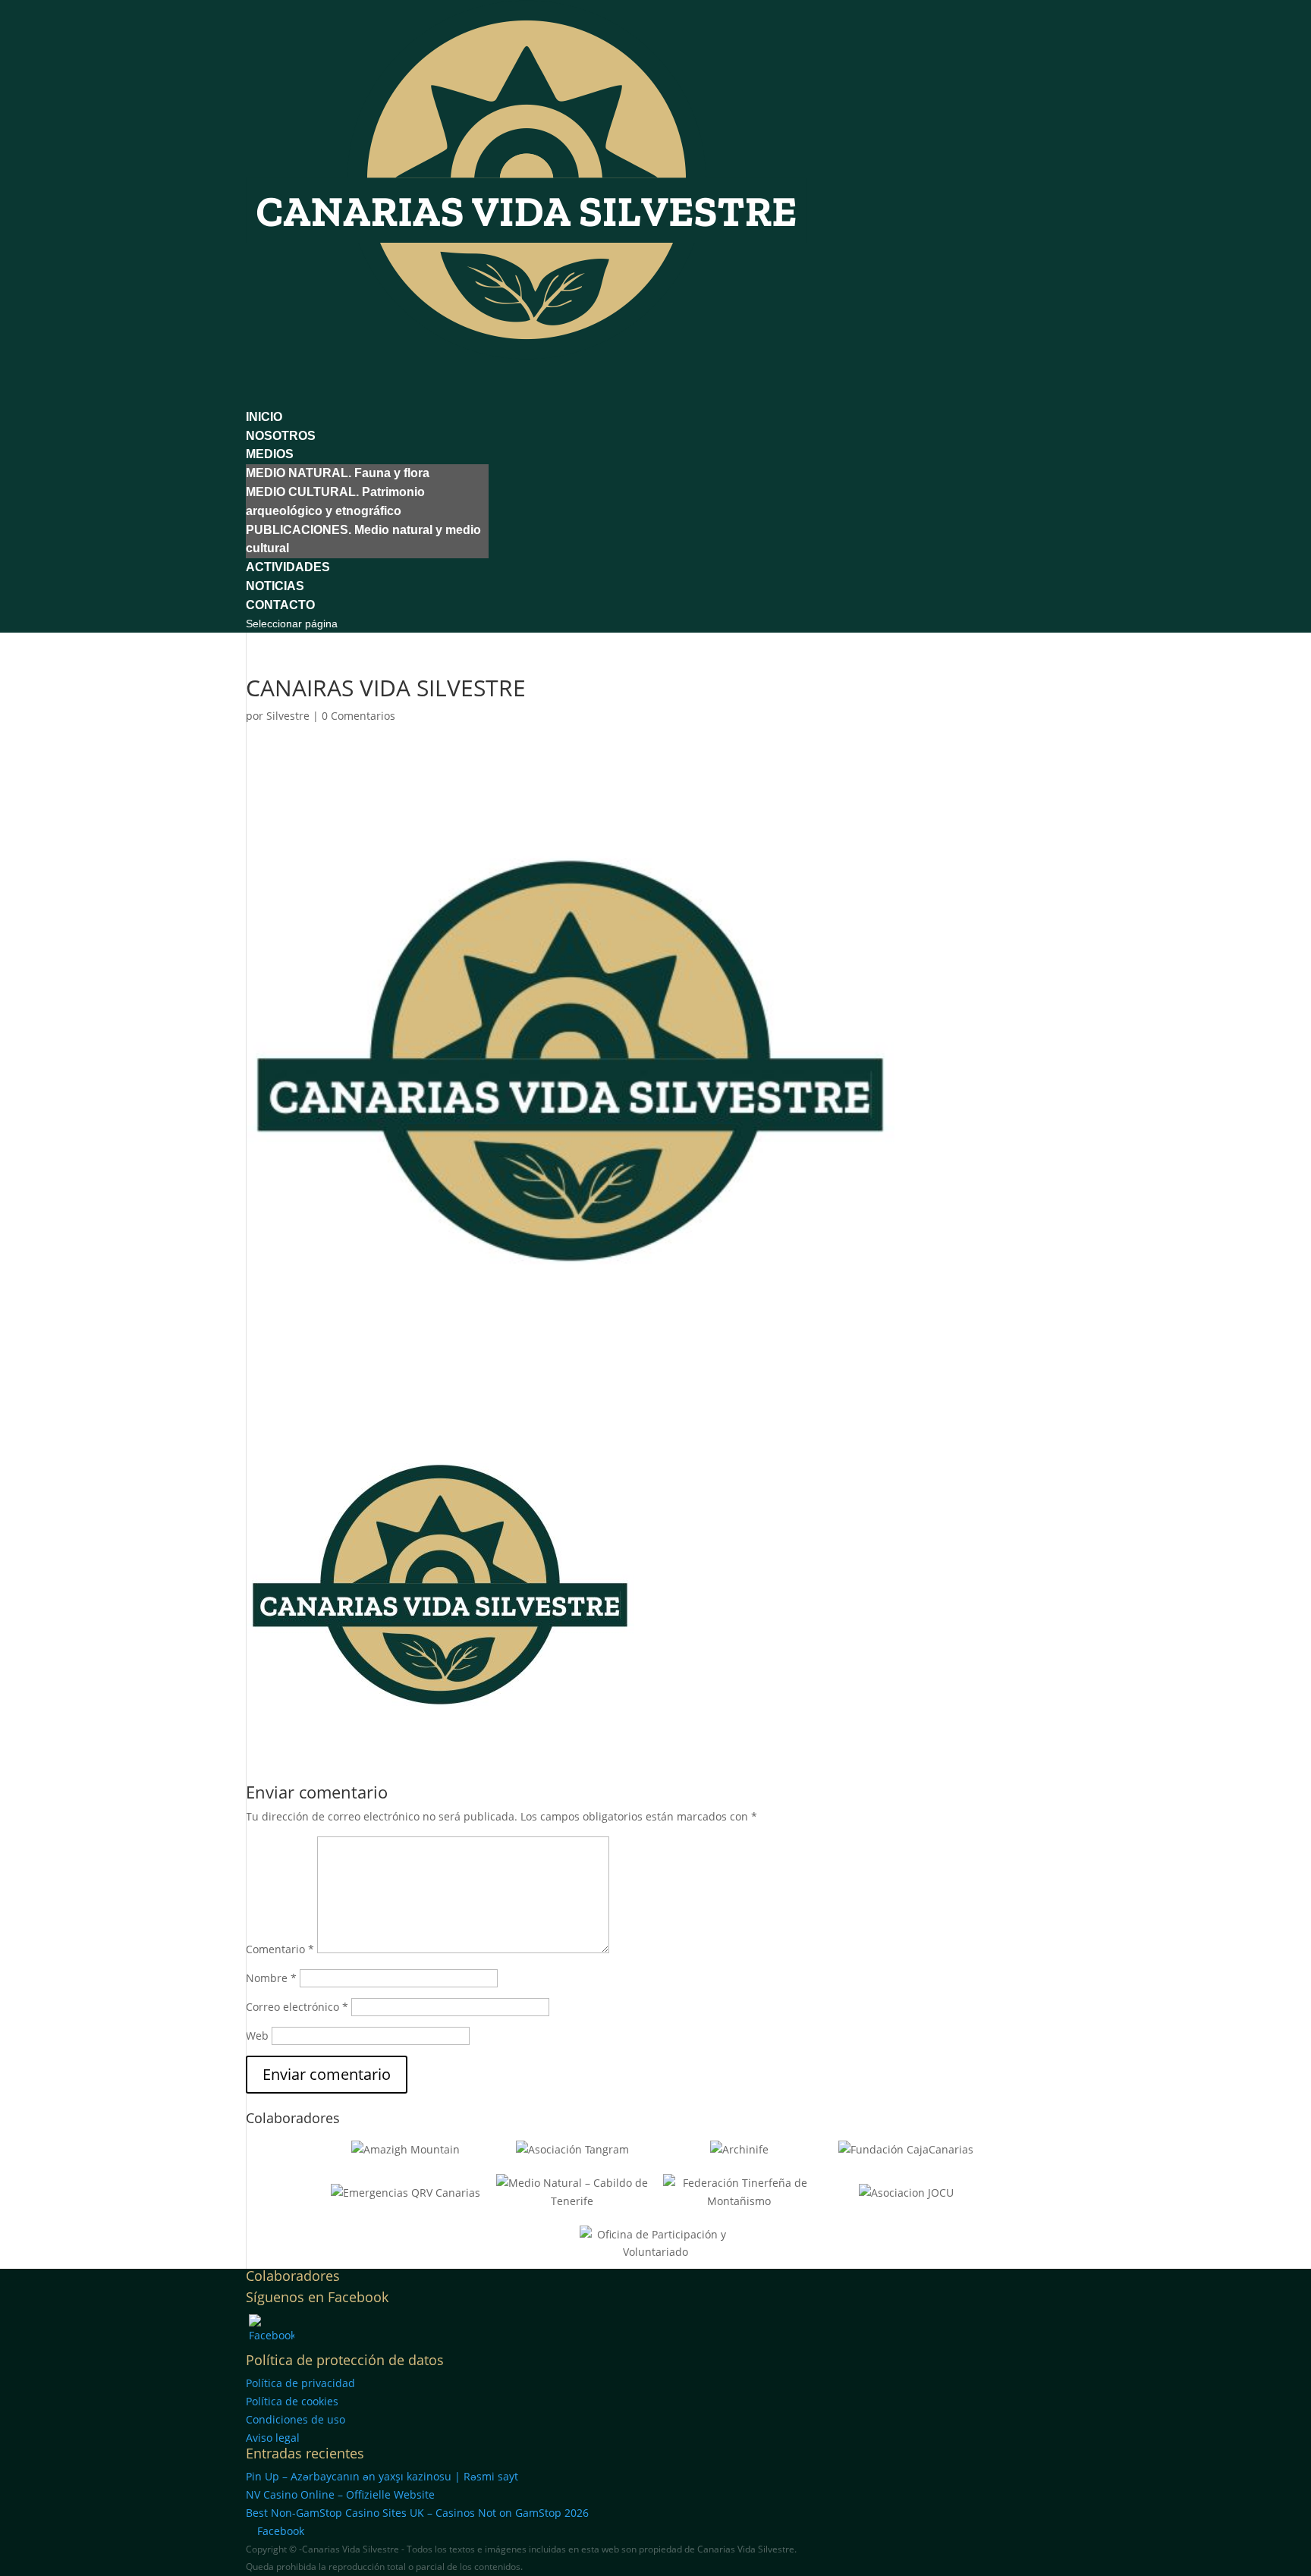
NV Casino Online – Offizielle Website (340, 2494)
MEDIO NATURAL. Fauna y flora (338, 473)
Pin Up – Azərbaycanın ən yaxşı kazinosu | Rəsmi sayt (382, 2476)
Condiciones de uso (296, 2419)
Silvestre (288, 716)
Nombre (271, 1978)
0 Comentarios (358, 716)
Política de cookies (292, 2401)
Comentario (280, 1949)
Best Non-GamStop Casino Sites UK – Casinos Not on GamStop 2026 (417, 2513)
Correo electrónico (297, 2007)
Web (257, 2036)
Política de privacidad (300, 2383)
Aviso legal (273, 2438)
